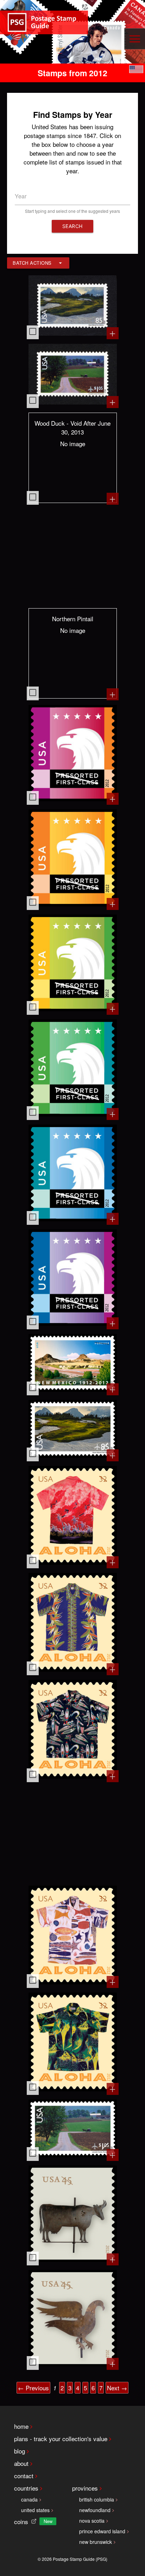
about (21, 2463)
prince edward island (102, 2531)
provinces (85, 2488)
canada (29, 2499)
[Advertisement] (73, 556)
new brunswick (96, 2542)
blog (20, 2451)
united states (35, 2510)
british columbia (97, 2499)
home (21, 2426)
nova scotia (92, 2521)
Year (21, 196)
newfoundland (95, 2510)
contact (24, 2476)
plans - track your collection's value (61, 2439)
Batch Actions (32, 263)
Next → (117, 2388)
